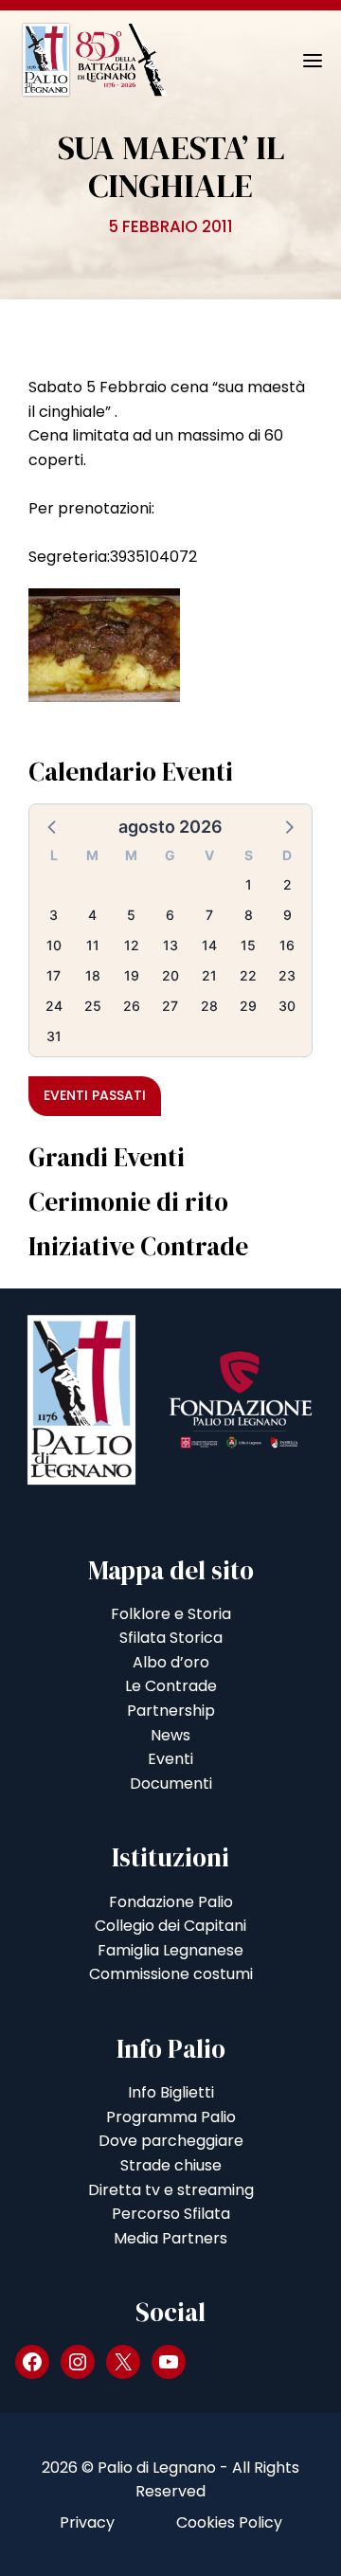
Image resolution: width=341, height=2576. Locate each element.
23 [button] (287, 975)
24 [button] (54, 1006)
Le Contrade (171, 1686)
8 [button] (249, 915)
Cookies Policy (229, 2522)
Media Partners (170, 2238)
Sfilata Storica (171, 1638)
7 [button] (209, 915)
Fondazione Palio (171, 1902)
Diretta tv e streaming (171, 2190)
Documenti (171, 1783)
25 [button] (93, 1006)
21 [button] (209, 975)
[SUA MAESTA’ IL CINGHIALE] (104, 644)
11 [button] (93, 945)
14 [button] (209, 945)
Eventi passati (95, 1095)
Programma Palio (171, 2117)
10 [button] (54, 945)
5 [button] (131, 915)
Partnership (171, 1711)
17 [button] (54, 975)
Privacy (87, 2522)
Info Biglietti (171, 2092)
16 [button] (287, 945)
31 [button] (54, 1036)
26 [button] (132, 1006)
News (170, 1735)
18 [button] (93, 975)
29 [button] (248, 1006)
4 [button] (92, 915)
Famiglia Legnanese (170, 1950)
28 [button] (209, 1006)
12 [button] (132, 945)
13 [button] (170, 945)
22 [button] (248, 975)
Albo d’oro (171, 1662)
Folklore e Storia (171, 1614)
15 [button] (248, 945)
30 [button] (287, 1006)
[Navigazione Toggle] (299, 61)
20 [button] (170, 975)
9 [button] (287, 915)
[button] (53, 826)
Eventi (170, 1759)
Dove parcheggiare (171, 2141)
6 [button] (170, 915)
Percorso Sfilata (171, 2214)
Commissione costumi (171, 1974)
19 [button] (132, 975)
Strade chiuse (171, 2165)
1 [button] (249, 884)
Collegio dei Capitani (170, 1926)
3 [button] (54, 915)
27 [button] (170, 1006)
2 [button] (287, 884)
